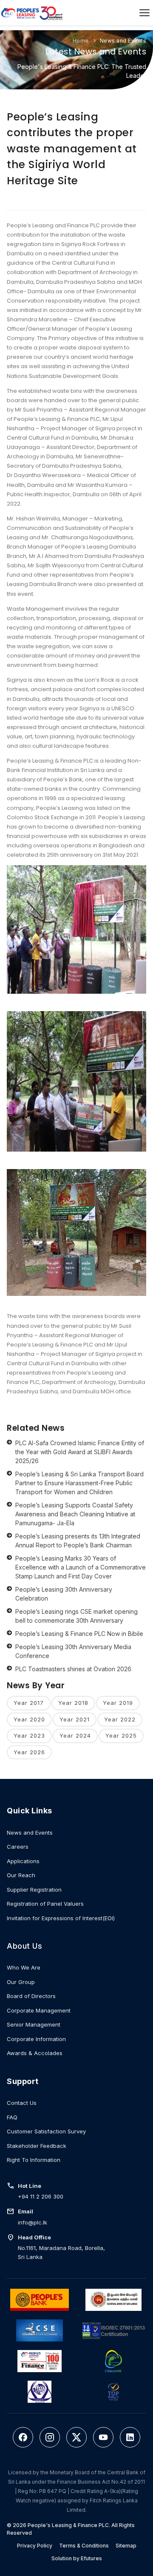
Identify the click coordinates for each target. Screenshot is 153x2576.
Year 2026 (29, 1752)
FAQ (12, 2117)
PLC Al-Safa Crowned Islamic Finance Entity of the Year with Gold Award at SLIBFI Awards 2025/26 (80, 1452)
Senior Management (34, 2024)
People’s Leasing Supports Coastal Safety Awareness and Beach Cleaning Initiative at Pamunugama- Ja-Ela (75, 1514)
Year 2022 (120, 1719)
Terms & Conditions (84, 2546)
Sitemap (126, 2546)
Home (81, 41)
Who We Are (24, 1967)
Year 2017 (29, 1703)
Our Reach (21, 1875)
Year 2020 (29, 1719)
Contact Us (22, 2103)
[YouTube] (103, 2437)
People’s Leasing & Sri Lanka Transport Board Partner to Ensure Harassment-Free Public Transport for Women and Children (79, 1483)
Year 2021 (75, 1719)
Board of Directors (31, 1996)
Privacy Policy (35, 2546)
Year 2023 (29, 1735)
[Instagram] (50, 2437)
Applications (23, 1861)
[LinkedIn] (130, 2437)
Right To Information (34, 2160)
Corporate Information (36, 2039)
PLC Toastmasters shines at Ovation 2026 (73, 1669)
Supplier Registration (34, 1890)
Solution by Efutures (77, 2558)
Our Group (21, 1982)
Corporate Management (39, 2010)
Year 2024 (75, 1735)
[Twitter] (76, 2437)
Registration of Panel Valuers (45, 1904)
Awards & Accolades (35, 2053)
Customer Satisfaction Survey (46, 2131)
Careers (18, 1847)
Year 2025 (121, 1735)
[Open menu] (144, 13)
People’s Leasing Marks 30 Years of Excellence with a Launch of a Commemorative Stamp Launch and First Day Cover (81, 1567)
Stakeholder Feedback (37, 2146)
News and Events (123, 41)
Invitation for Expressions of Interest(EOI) (61, 1918)
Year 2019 (118, 1703)
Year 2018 (73, 1703)
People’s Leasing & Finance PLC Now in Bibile (79, 1634)
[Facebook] (23, 2437)
